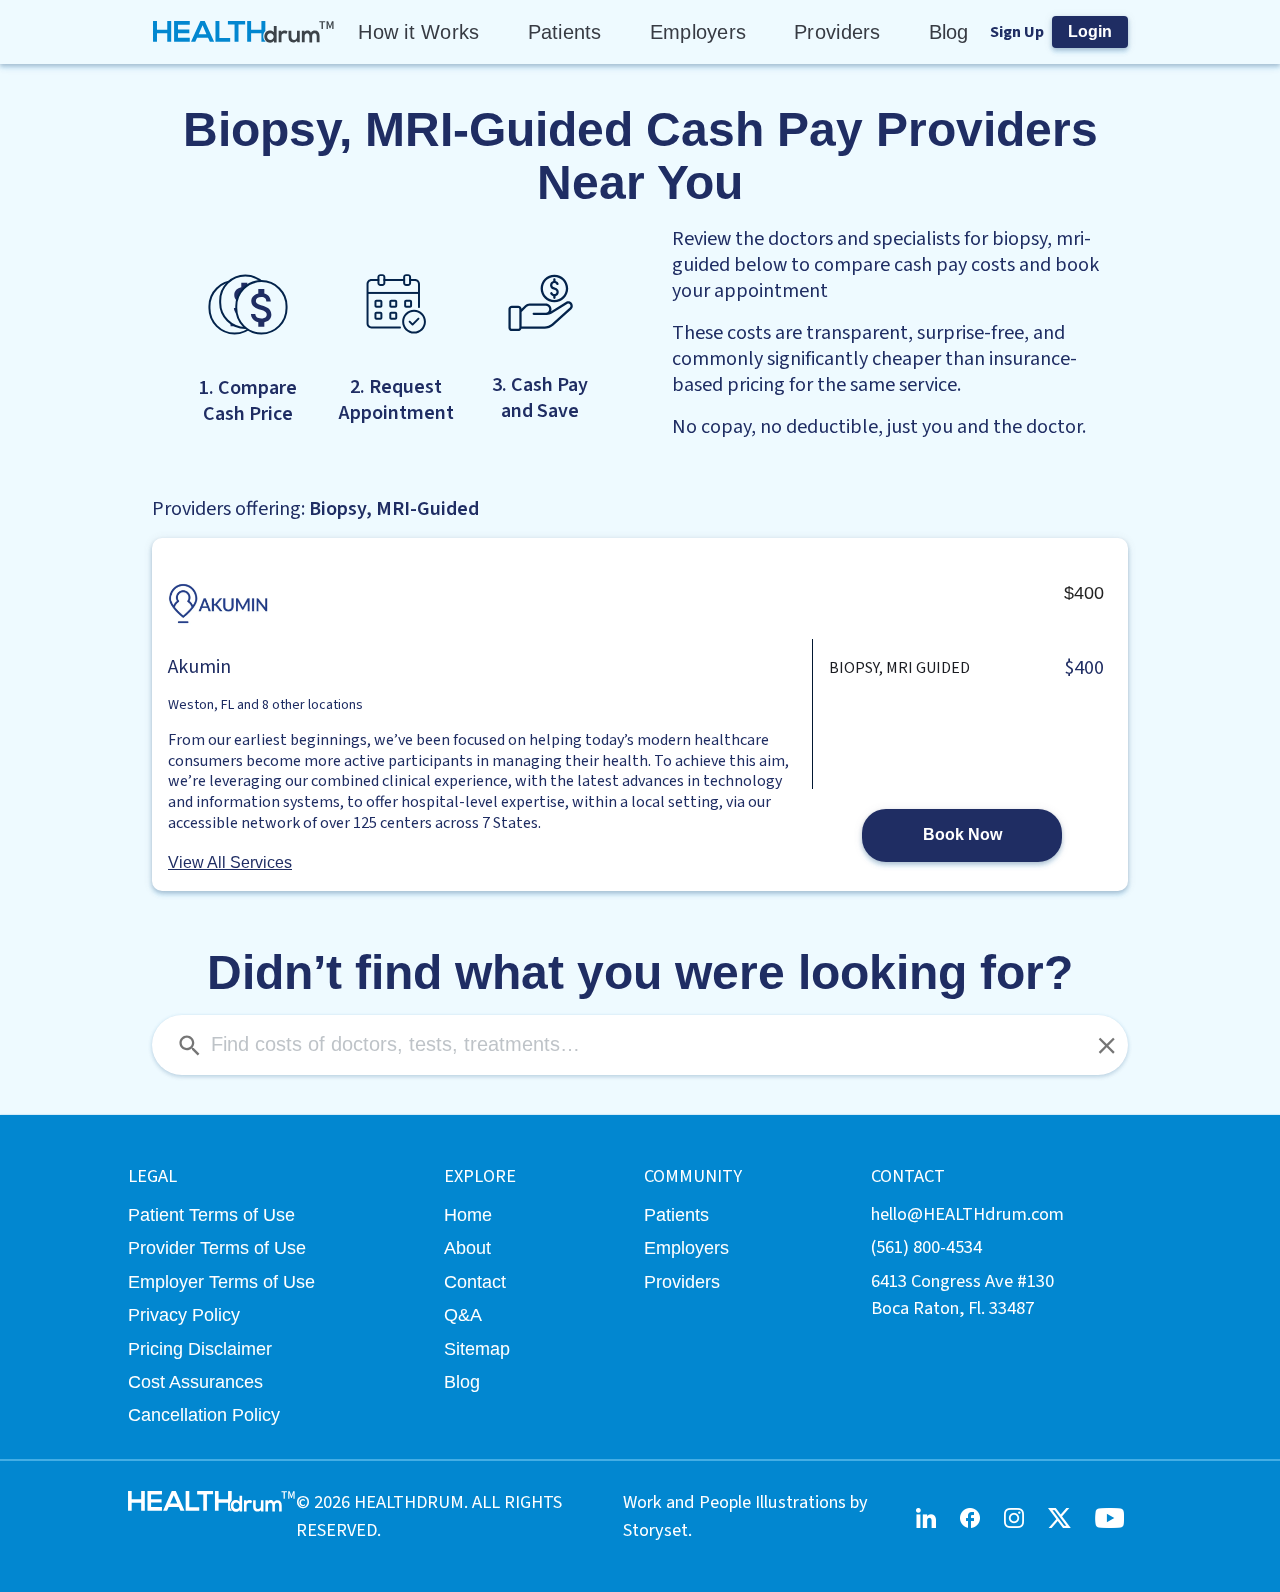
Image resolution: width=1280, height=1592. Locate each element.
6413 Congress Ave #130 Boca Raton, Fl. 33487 (962, 1294)
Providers (837, 32)
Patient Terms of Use (211, 1214)
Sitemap (477, 1348)
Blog (949, 32)
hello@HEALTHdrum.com (967, 1214)
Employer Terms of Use (221, 1281)
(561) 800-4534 (926, 1247)
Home (468, 1214)
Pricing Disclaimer (200, 1348)
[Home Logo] (244, 32)
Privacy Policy (184, 1314)
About (467, 1247)
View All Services (230, 862)
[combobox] (640, 1045)
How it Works (418, 32)
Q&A (463, 1314)
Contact (475, 1281)
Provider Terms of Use (217, 1247)
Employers (698, 32)
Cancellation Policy (204, 1414)
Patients (565, 32)
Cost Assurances (195, 1381)
